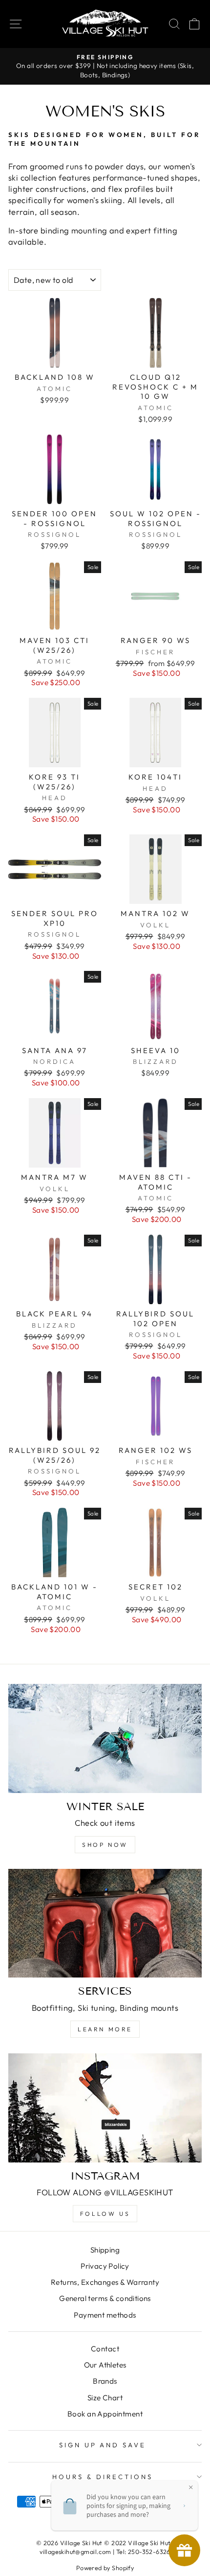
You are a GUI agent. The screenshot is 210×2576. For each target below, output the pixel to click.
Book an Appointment (105, 2414)
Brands (105, 2381)
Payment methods (105, 2315)
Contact (105, 2349)
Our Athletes (105, 2365)
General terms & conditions (105, 2298)
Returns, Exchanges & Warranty (105, 2282)
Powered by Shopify (105, 2568)
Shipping (105, 2250)
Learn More (105, 2029)
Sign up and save (103, 2445)
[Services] (105, 1923)
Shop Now (105, 1845)
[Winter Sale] (105, 1738)
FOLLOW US (105, 2214)
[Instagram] (105, 2108)
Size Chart (105, 2398)
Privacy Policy (105, 2266)
